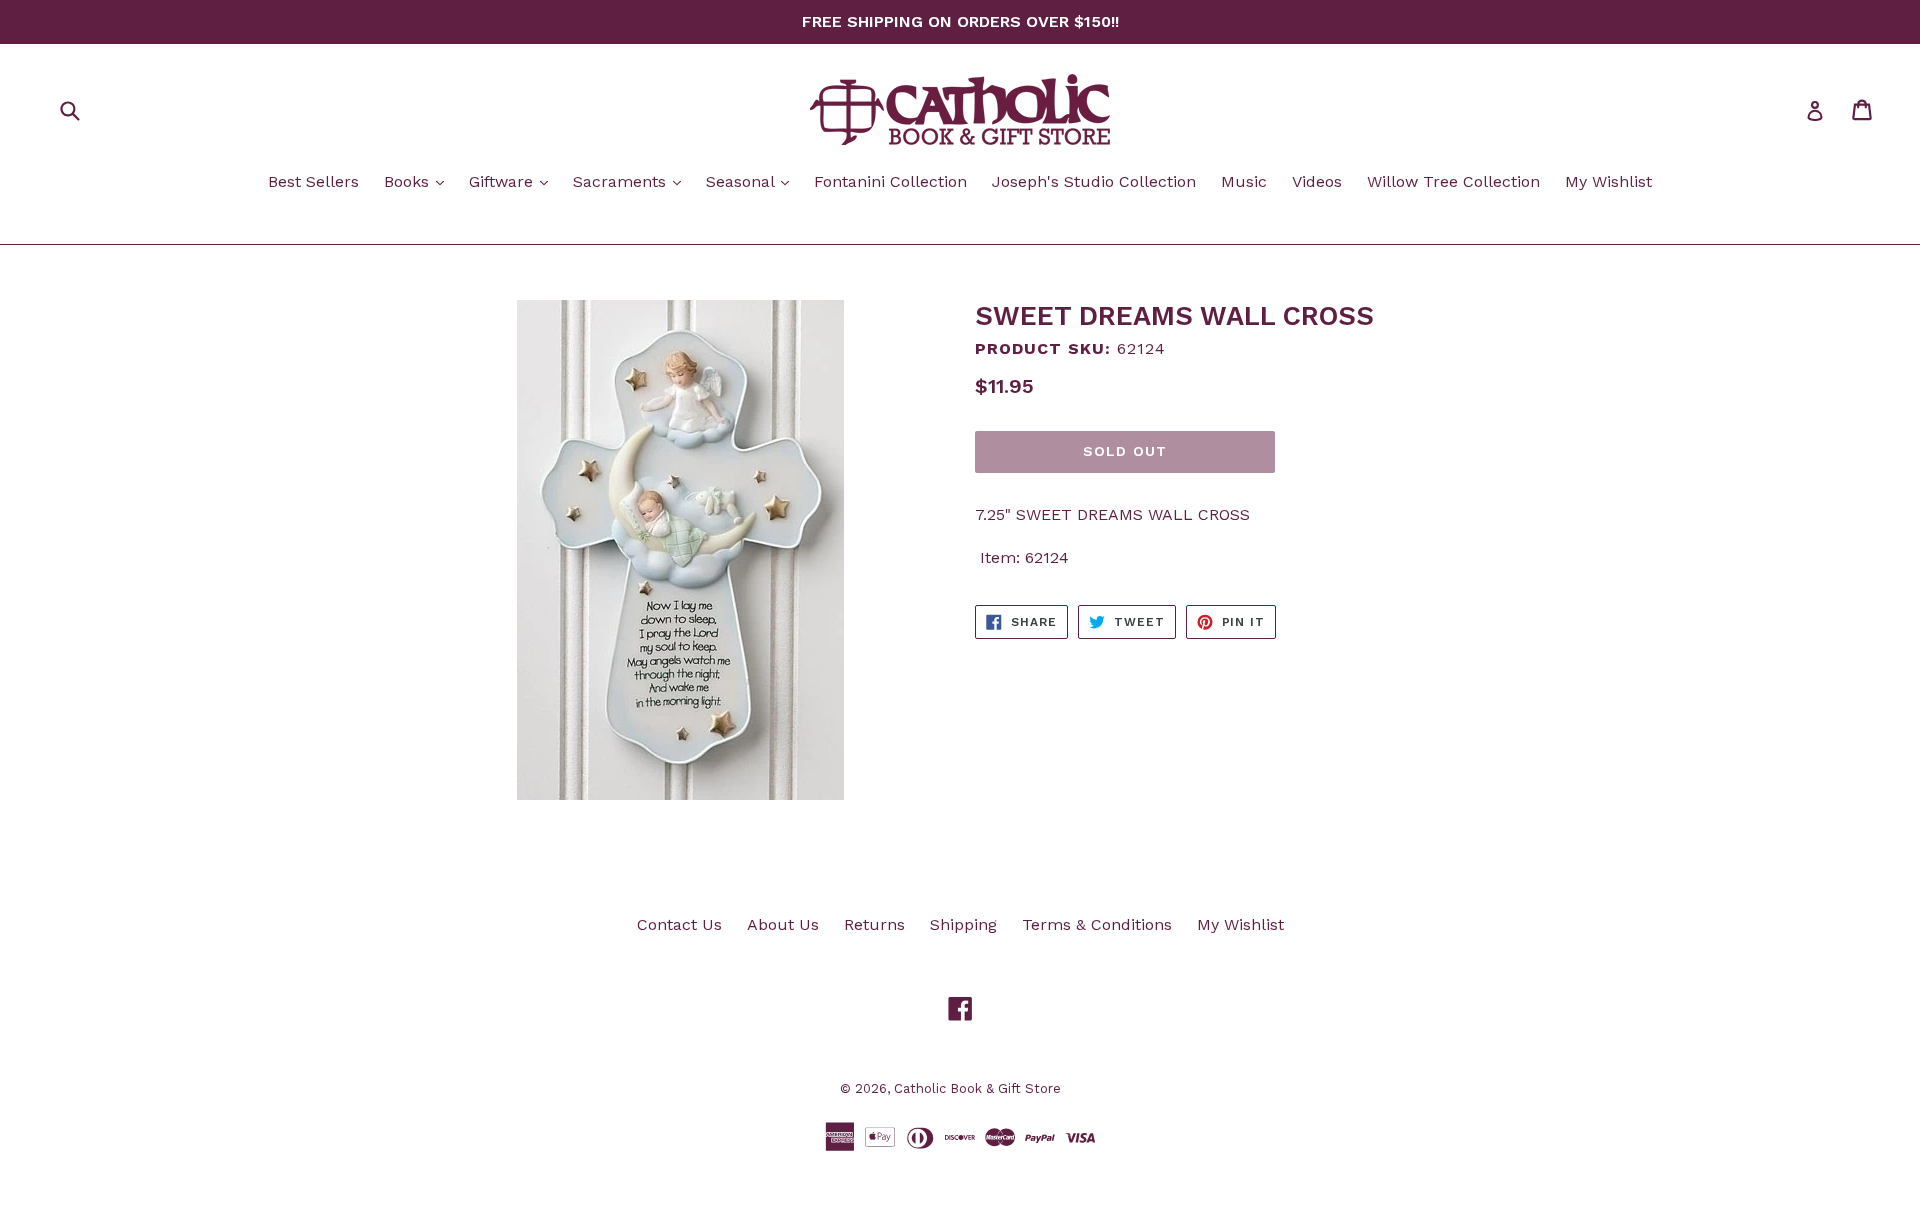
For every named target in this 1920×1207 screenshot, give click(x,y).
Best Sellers (313, 181)
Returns (874, 924)
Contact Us (679, 924)
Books (419, 181)
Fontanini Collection (890, 181)
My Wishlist (1608, 181)
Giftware (513, 181)
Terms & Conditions (1097, 924)
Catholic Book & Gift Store (977, 1088)
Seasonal (752, 181)
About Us (783, 924)
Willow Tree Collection (1453, 181)
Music (1244, 181)
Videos (1317, 181)
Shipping (963, 924)
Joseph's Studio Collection (1094, 181)
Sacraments (632, 181)
